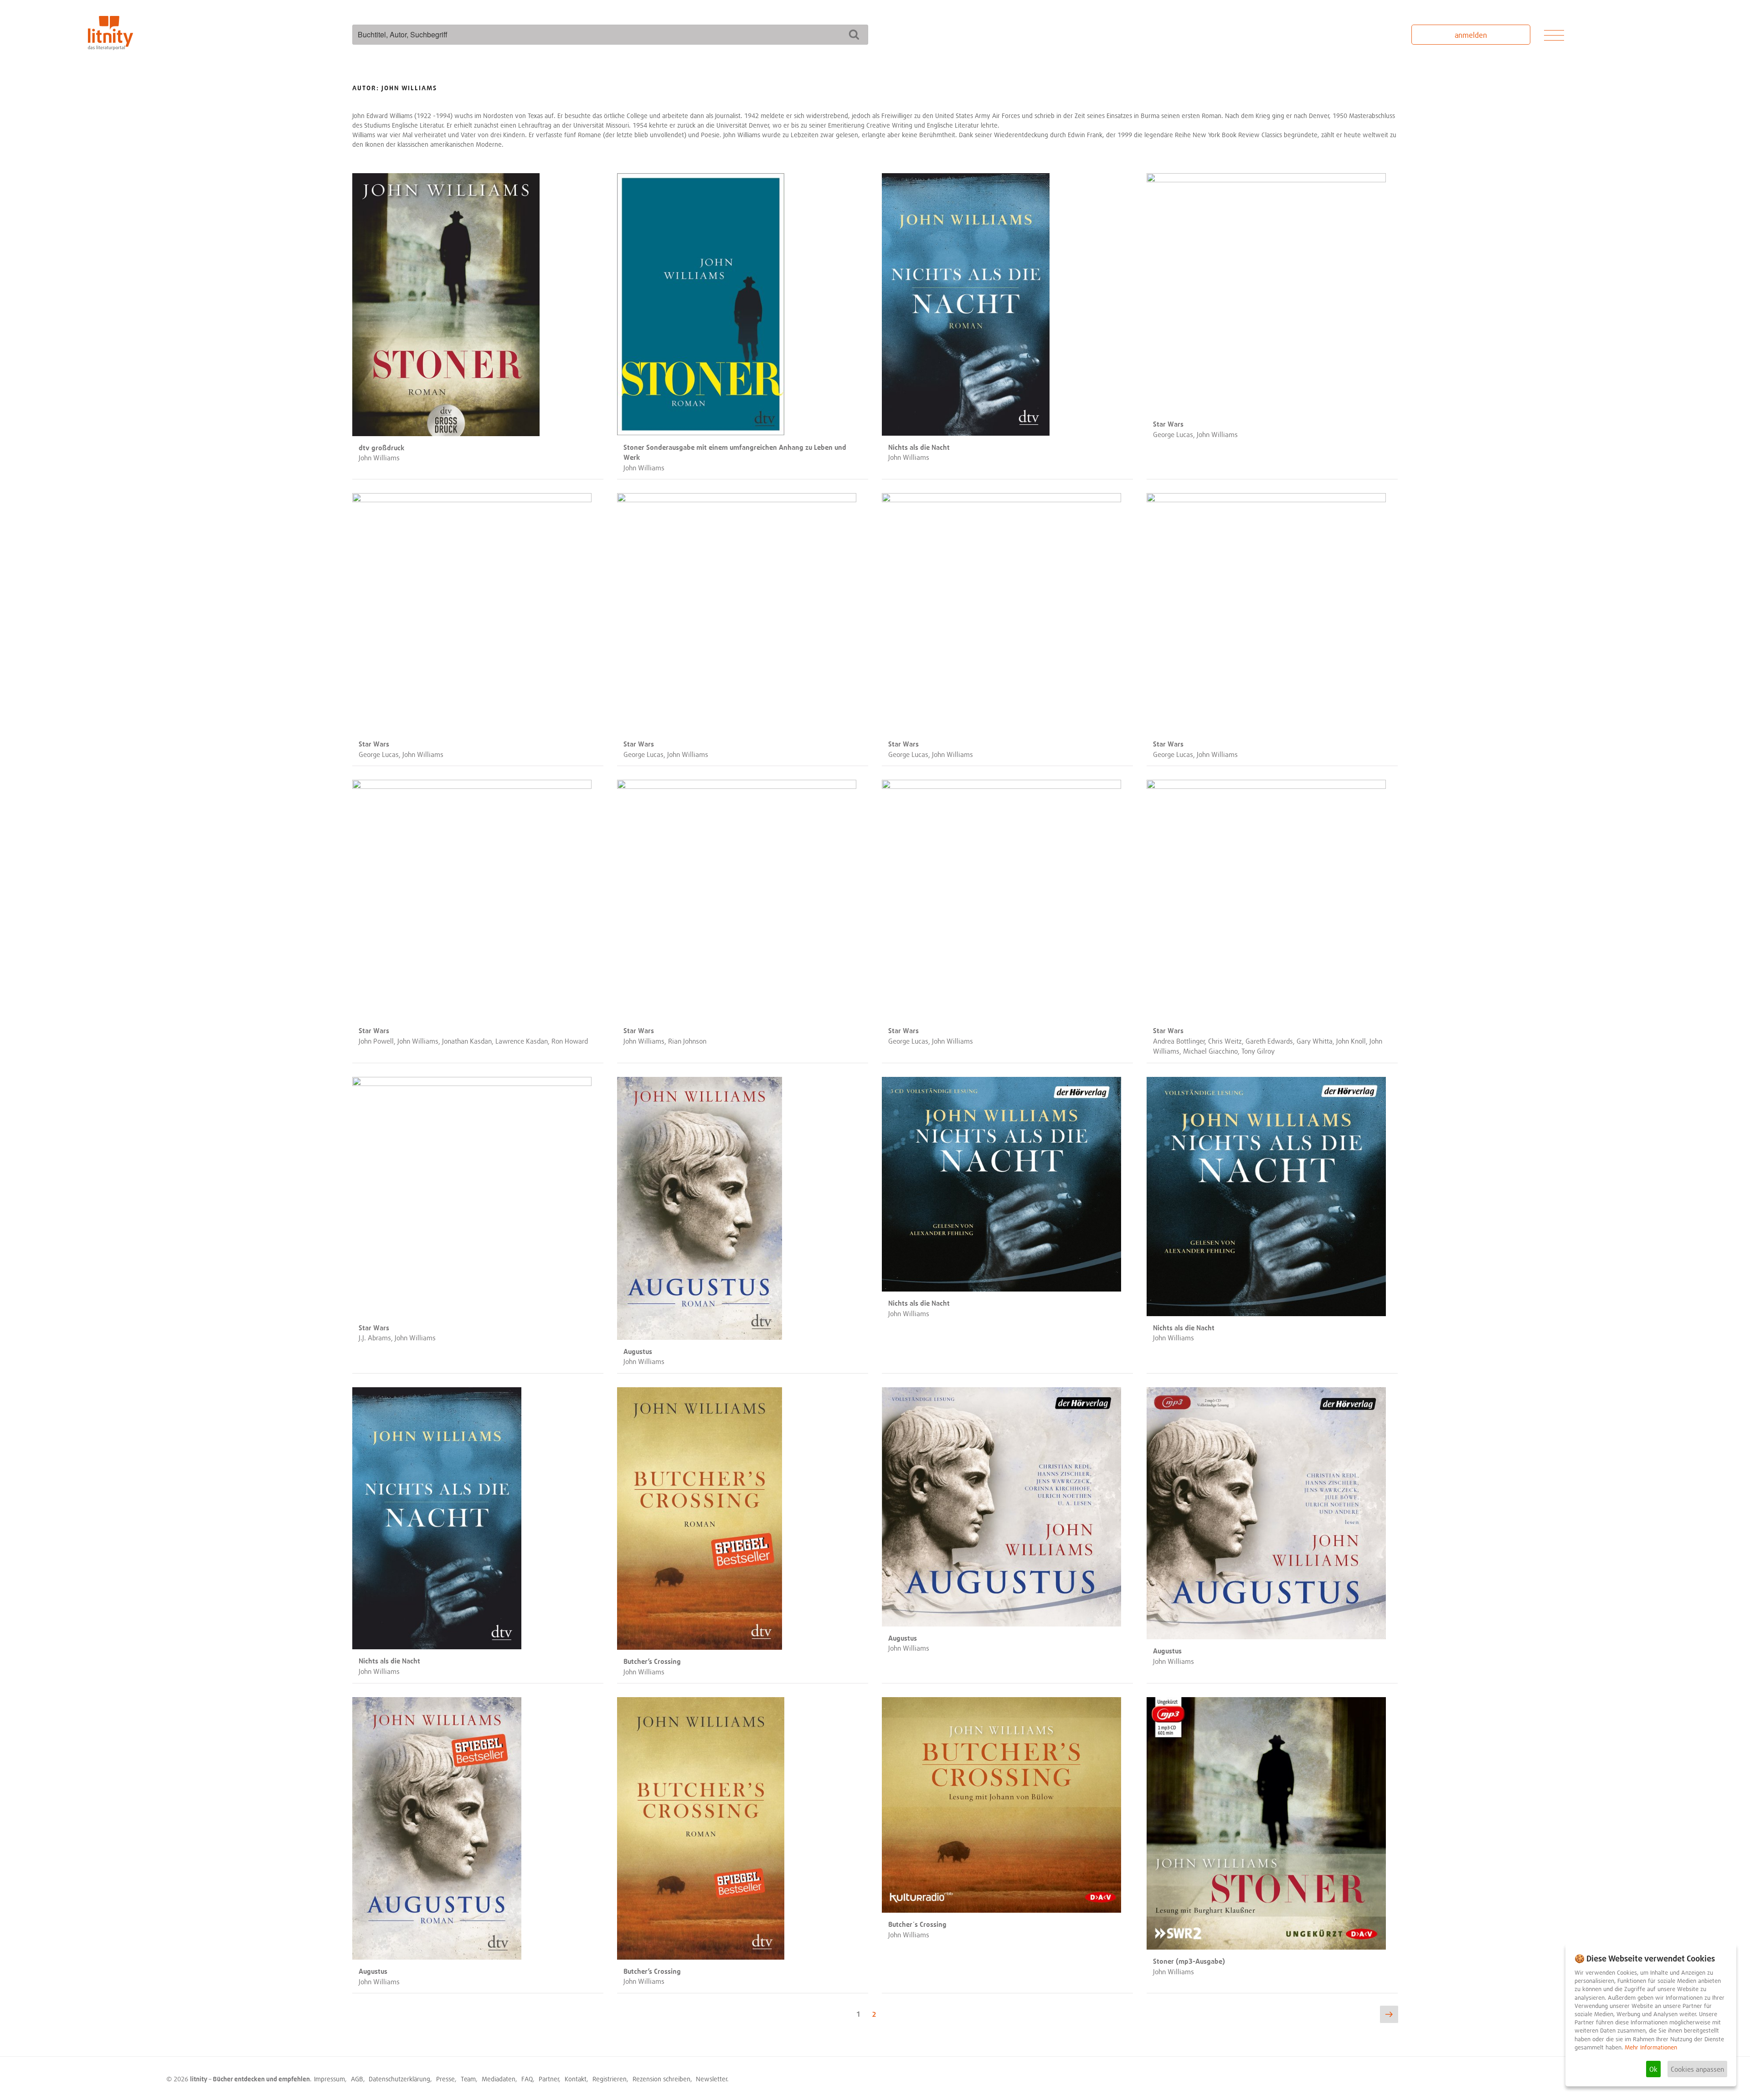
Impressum (329, 2079)
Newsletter (712, 2079)
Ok (1653, 2069)
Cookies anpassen (1697, 2069)
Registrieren (610, 2079)
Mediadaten (499, 2079)
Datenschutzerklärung (399, 2079)
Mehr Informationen (1651, 2047)
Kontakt (576, 2079)
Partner (549, 2079)
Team (468, 2079)
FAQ (527, 2079)
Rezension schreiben (661, 2079)
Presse (445, 2079)
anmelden (1471, 35)
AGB (357, 2079)
